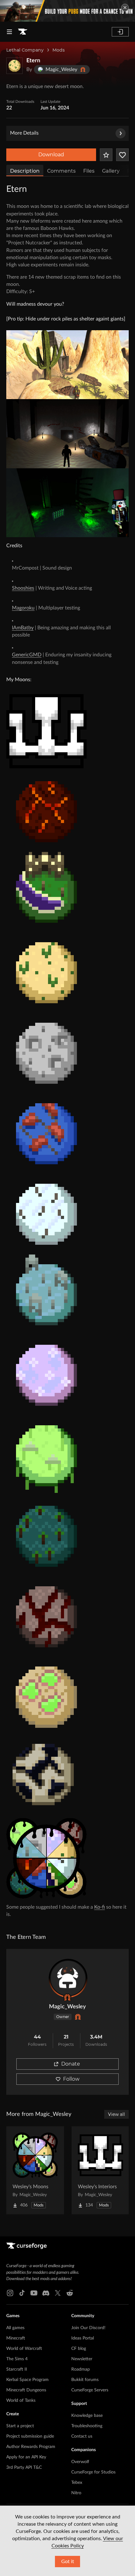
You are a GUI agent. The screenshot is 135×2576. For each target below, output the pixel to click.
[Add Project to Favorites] (106, 155)
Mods (59, 50)
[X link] (58, 2293)
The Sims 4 (17, 2359)
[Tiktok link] (22, 2293)
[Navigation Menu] (9, 32)
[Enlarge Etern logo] (14, 66)
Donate (71, 2064)
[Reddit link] (70, 2293)
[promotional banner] (67, 11)
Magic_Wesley (67, 2007)
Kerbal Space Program (27, 2380)
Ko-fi (100, 1907)
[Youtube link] (34, 2293)
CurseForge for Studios (93, 2472)
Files (89, 171)
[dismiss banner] (125, 8)
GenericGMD (27, 655)
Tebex (77, 2483)
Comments (61, 171)
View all (116, 2114)
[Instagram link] (10, 2293)
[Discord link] (46, 2293)
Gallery (111, 171)
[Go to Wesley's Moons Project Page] (35, 2170)
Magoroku (23, 608)
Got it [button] (68, 2562)
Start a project (20, 2426)
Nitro (76, 2493)
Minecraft (16, 2338)
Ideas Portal (83, 2338)
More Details (24, 133)
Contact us (82, 2436)
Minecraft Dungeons (26, 2390)
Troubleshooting (87, 2426)
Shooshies (23, 588)
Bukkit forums (85, 2380)
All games (15, 2328)
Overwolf (80, 2462)
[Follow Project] (122, 155)
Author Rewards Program (31, 2447)
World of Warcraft (24, 2349)
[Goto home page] (23, 32)
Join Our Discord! (88, 2328)
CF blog (79, 2349)
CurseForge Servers (90, 2390)
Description (25, 171)
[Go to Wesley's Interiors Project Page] (100, 2170)
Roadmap (81, 2369)
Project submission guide (30, 2436)
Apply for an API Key (26, 2457)
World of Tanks (21, 2401)
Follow (71, 2079)
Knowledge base (87, 2416)
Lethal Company (25, 50)
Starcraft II (17, 2369)
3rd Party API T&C (24, 2468)
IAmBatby (23, 628)
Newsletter (82, 2359)
